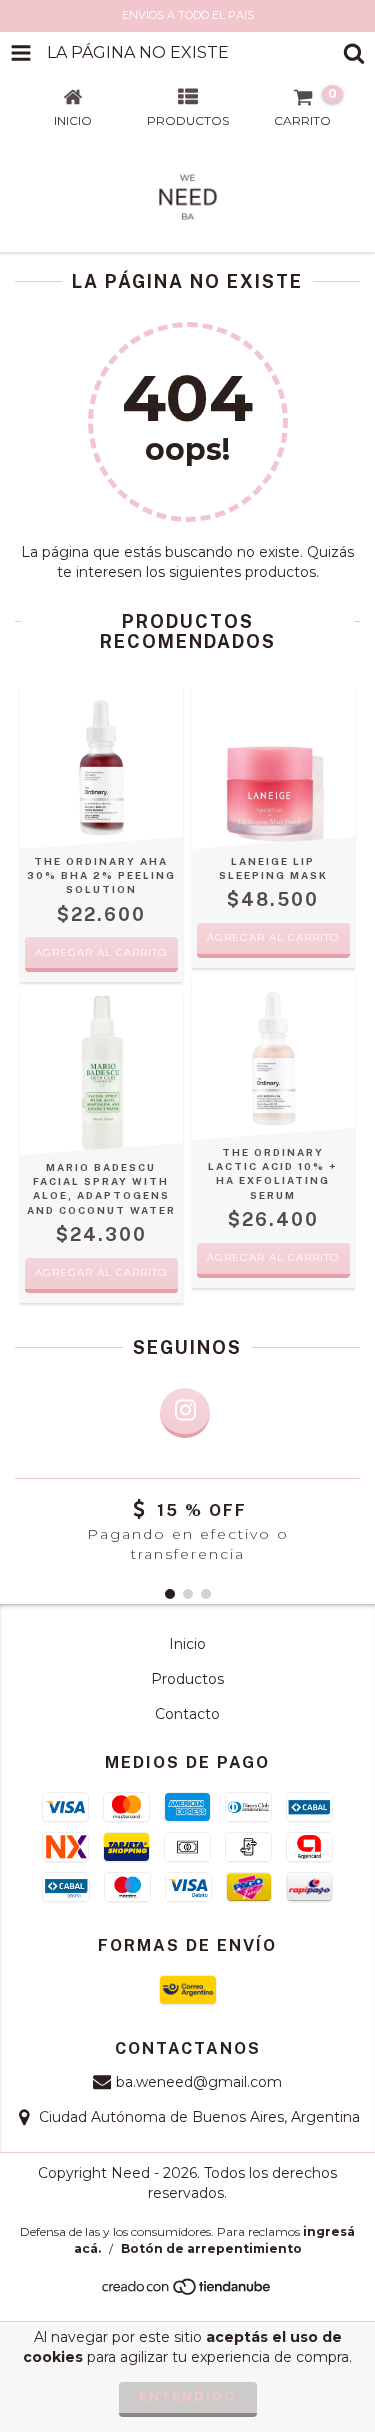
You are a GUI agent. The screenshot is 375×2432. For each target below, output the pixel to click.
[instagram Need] (185, 1413)
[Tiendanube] (187, 2292)
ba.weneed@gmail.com (199, 2082)
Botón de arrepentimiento (211, 2248)
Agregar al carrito (273, 937)
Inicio (187, 1644)
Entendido (188, 2396)
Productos (187, 1679)
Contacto (187, 1714)
